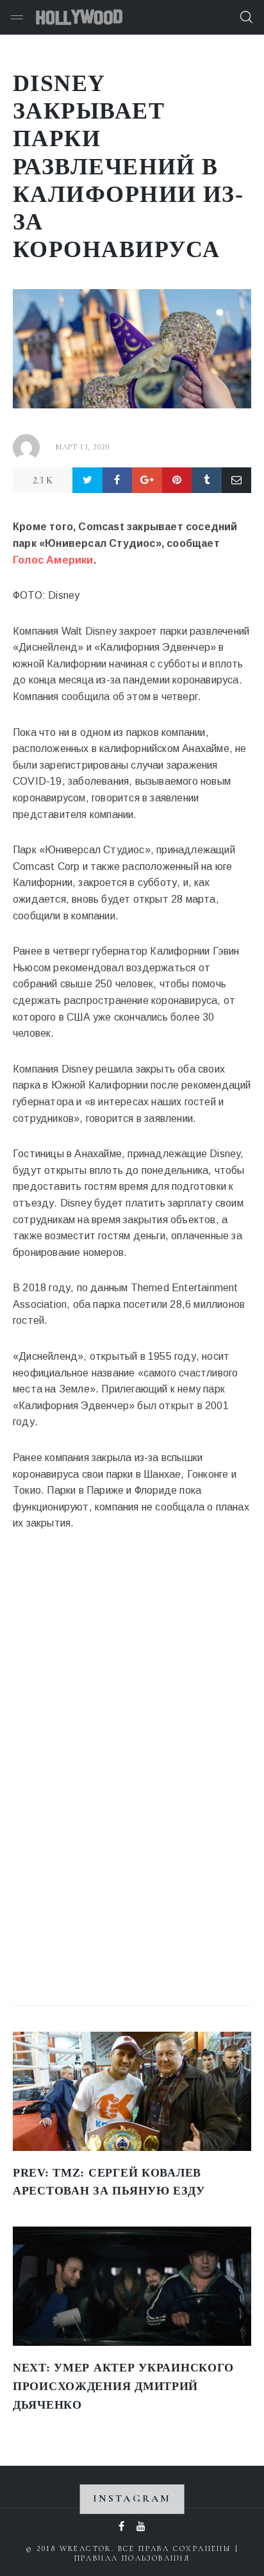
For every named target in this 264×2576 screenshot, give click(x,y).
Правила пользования (132, 2558)
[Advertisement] (109, 1782)
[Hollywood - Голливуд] (79, 17)
